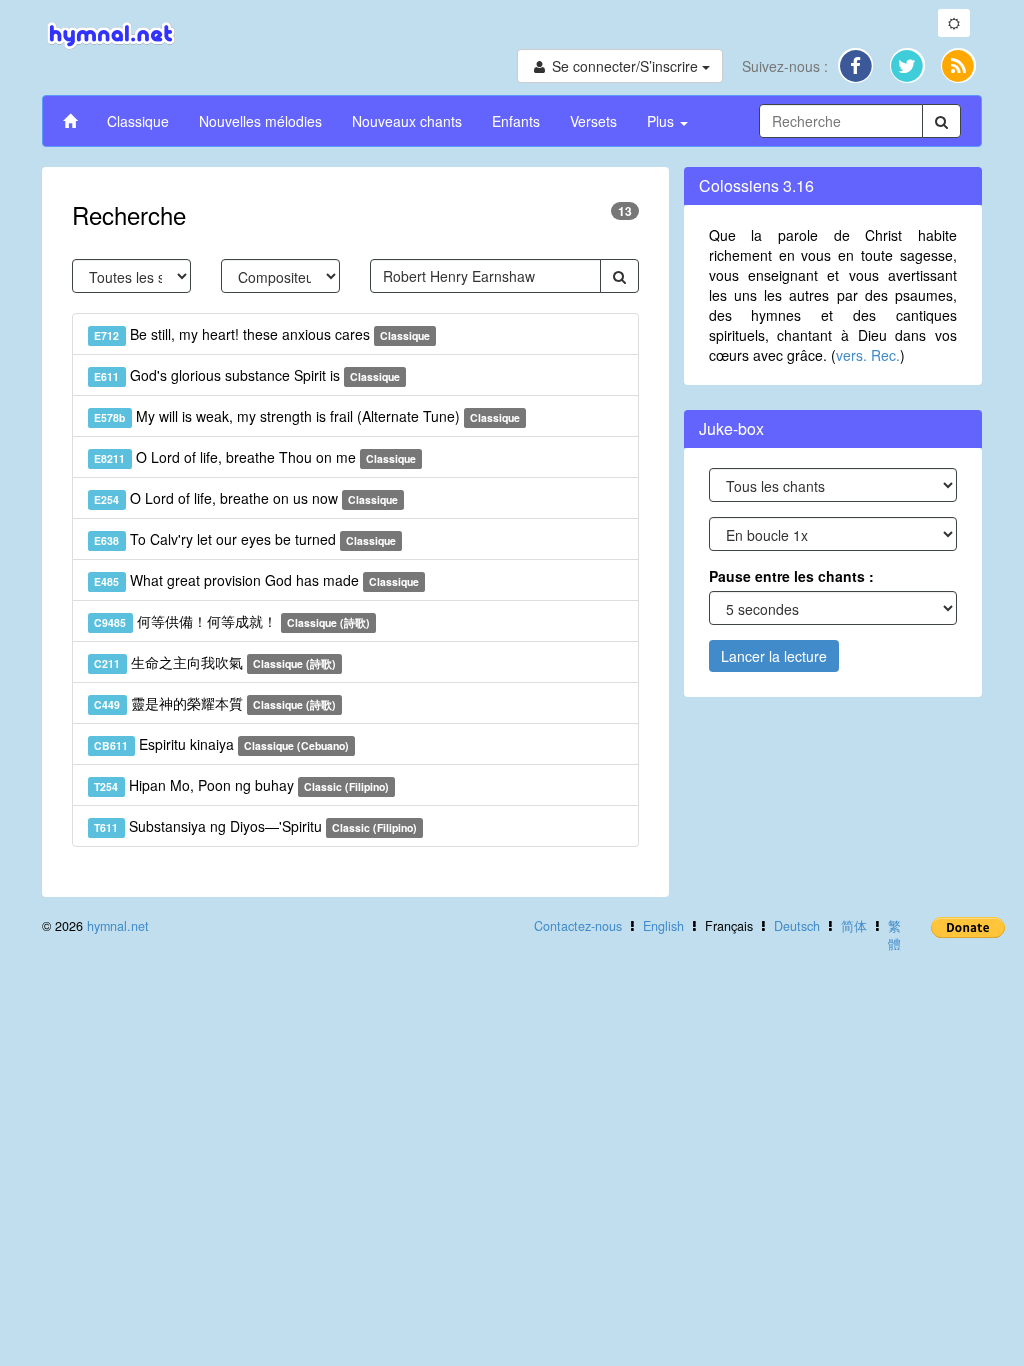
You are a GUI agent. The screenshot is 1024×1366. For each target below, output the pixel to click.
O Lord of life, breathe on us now (246, 498)
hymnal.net (118, 926)
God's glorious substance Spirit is (247, 375)
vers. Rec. (868, 355)
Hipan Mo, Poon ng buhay (241, 785)
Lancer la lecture (774, 656)
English (663, 926)
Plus (662, 121)
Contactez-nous (578, 926)
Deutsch (797, 926)
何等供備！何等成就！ (232, 621)
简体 (854, 926)
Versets (593, 121)
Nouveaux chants (407, 121)
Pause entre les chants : (791, 576)
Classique (138, 121)
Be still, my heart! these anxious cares (262, 334)
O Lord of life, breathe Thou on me (255, 457)
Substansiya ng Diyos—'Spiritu (255, 826)
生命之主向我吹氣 (215, 662)
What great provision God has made (256, 580)
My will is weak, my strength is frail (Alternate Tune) (307, 416)
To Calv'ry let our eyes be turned (245, 539)
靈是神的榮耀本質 (215, 703)
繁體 (894, 935)
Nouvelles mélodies (260, 121)
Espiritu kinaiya (221, 744)
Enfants (516, 121)
